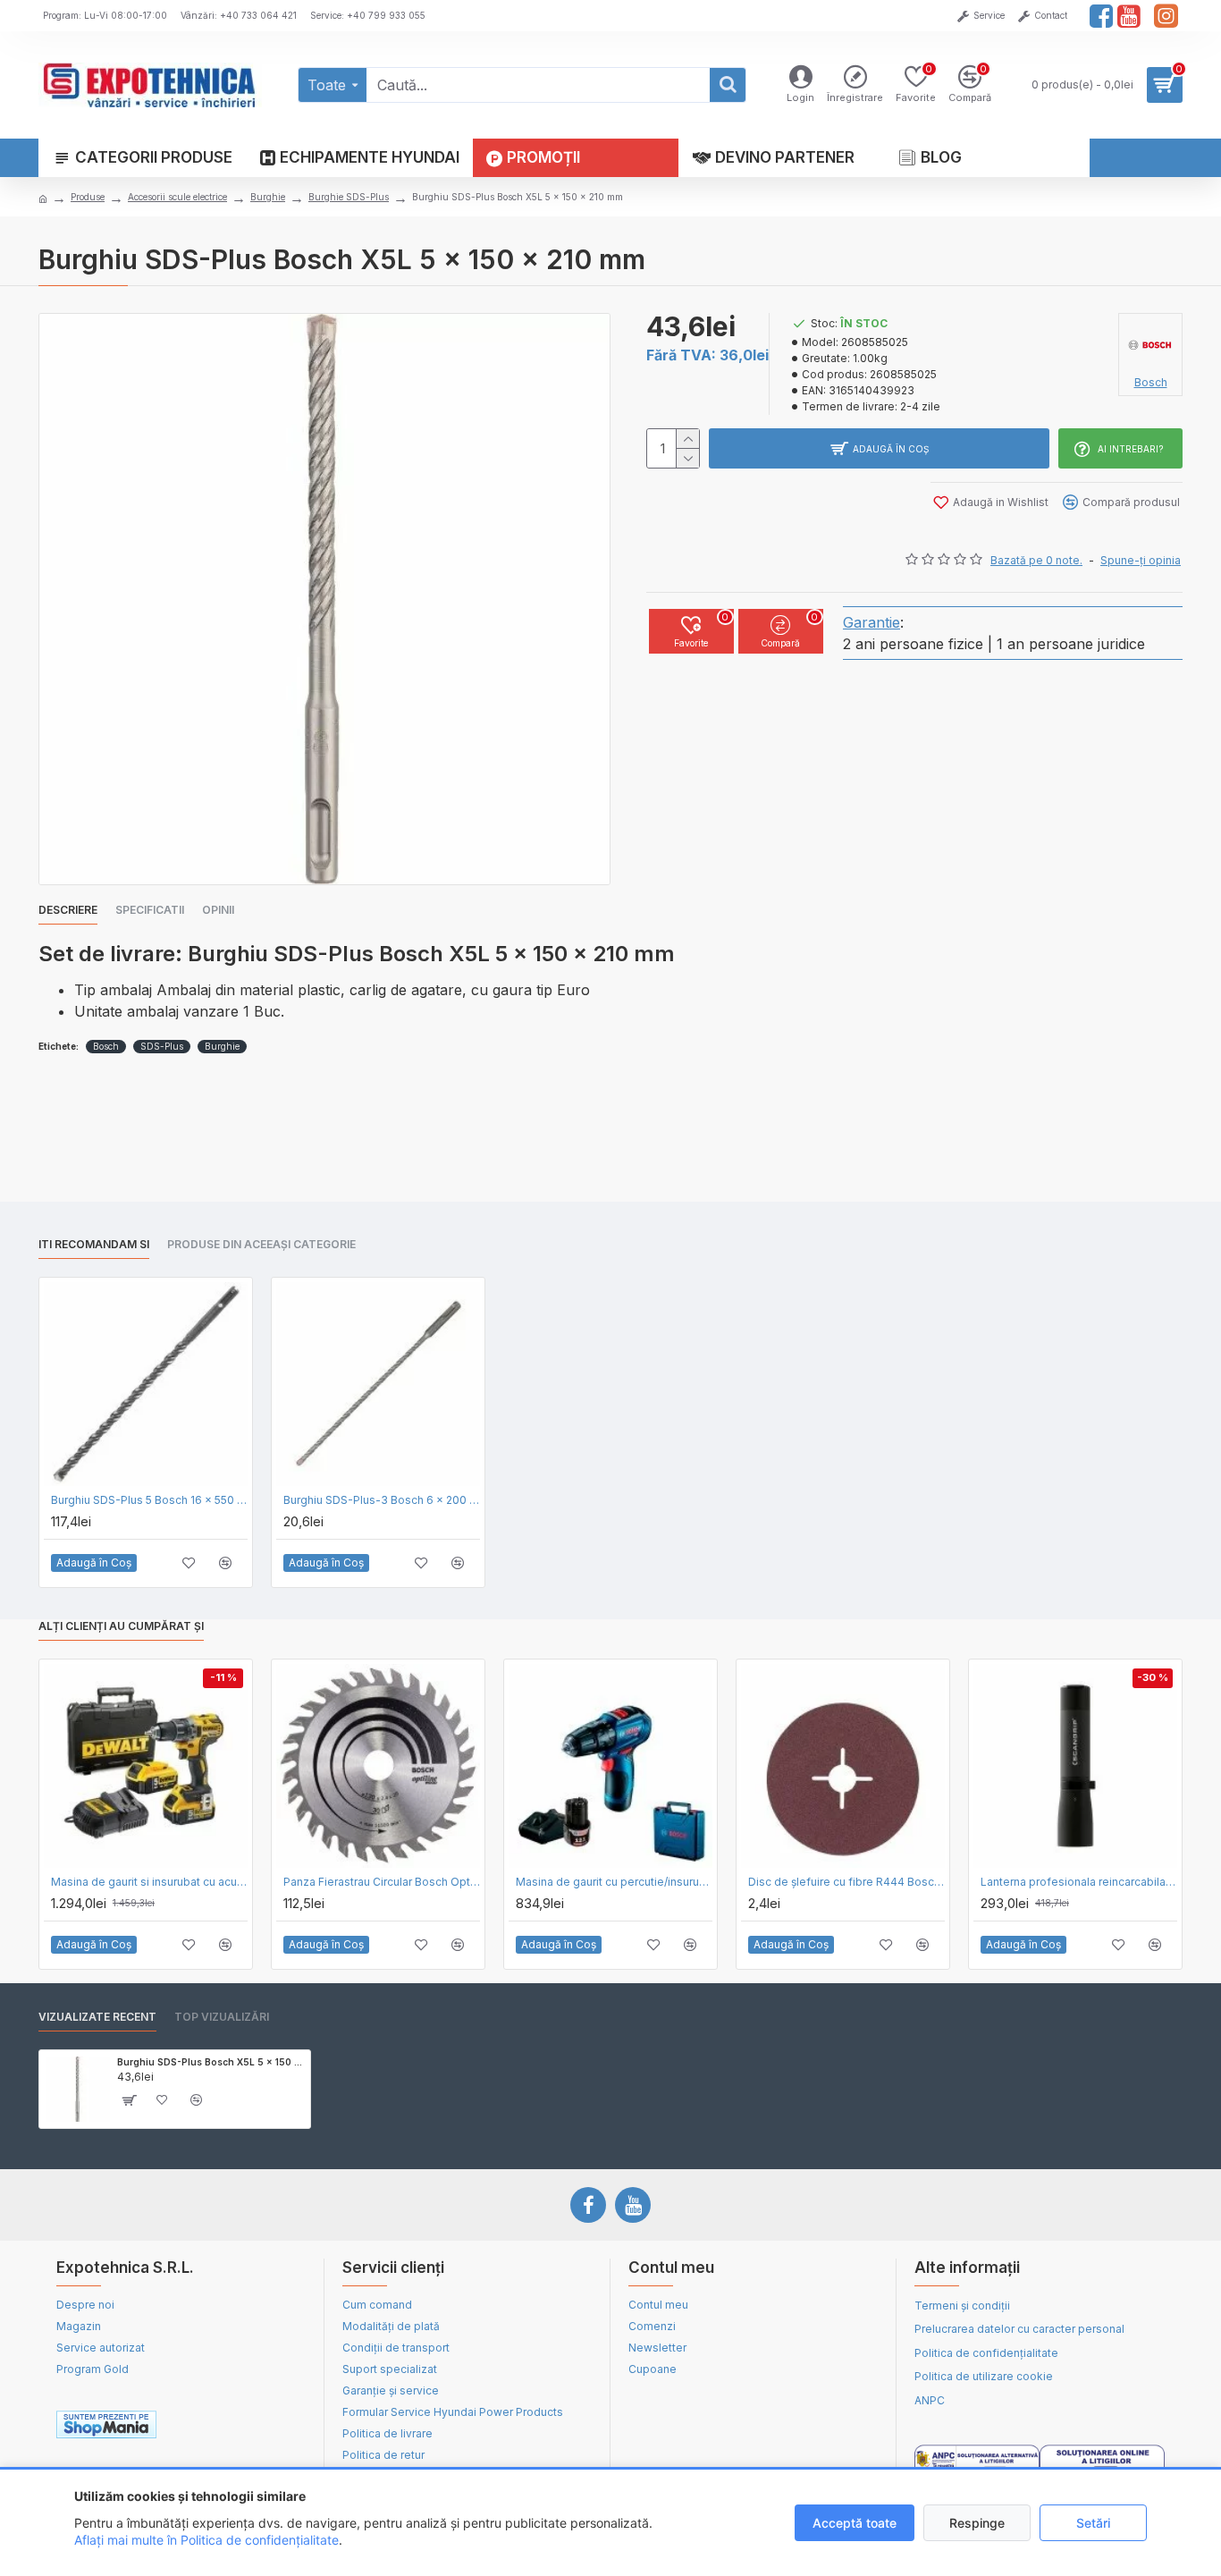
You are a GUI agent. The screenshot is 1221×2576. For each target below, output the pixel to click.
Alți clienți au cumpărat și (121, 1626)
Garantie (872, 622)
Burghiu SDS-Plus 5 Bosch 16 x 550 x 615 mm (149, 1500)
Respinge (977, 2523)
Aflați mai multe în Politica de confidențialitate (206, 2540)
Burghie (268, 197)
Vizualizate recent (97, 2017)
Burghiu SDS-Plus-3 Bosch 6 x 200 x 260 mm (382, 1500)
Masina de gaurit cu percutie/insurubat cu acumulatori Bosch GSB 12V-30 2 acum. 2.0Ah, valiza (614, 1882)
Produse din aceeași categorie (261, 1244)
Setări (1093, 2523)
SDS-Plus (162, 1046)
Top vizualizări (222, 2017)
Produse (88, 197)
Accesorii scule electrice (177, 197)
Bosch (106, 1046)
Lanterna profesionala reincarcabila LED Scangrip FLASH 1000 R (1079, 1882)
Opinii (218, 910)
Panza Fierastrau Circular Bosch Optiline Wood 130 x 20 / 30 (382, 1882)
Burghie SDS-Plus (349, 197)
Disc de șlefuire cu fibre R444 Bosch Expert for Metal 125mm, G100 (846, 1882)
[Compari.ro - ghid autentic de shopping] (243, 2425)
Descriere (68, 910)
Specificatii (150, 910)
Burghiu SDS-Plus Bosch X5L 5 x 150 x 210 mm (211, 2062)
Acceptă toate (855, 2523)
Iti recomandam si (94, 1244)
